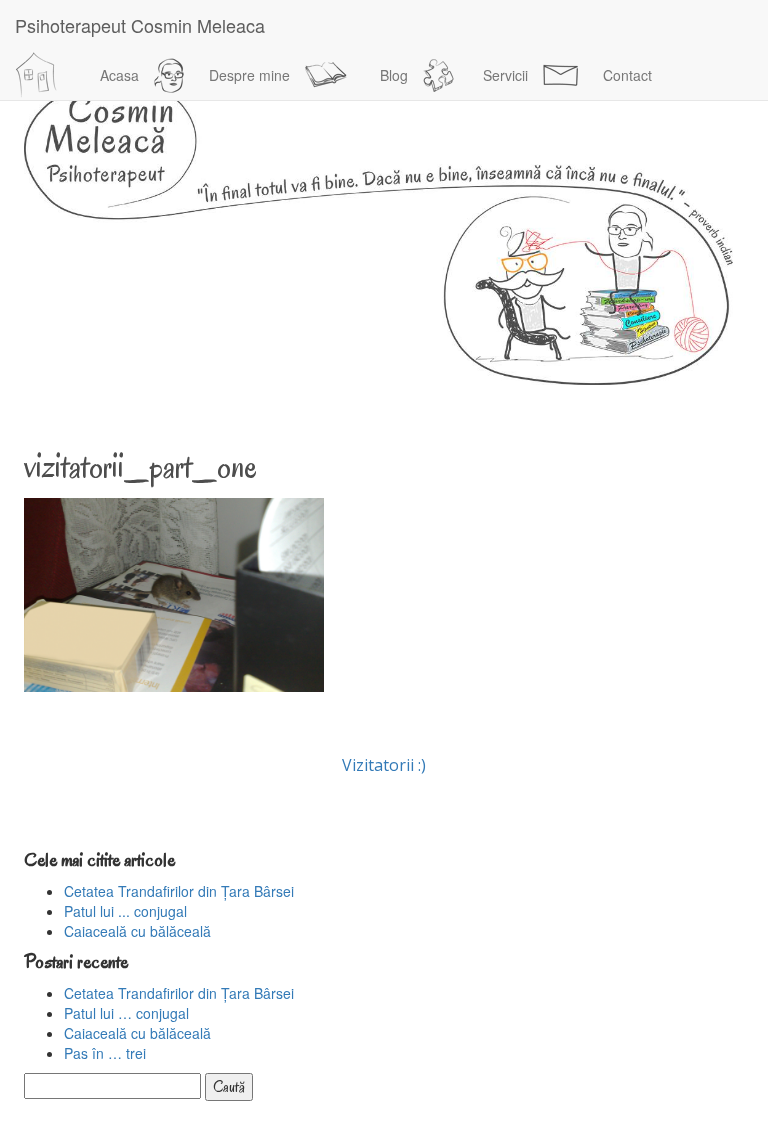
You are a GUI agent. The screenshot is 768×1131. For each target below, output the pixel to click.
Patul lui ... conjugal (125, 911)
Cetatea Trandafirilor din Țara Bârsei (179, 891)
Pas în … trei (105, 1053)
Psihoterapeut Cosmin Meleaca (140, 25)
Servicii (505, 75)
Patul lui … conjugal (126, 1013)
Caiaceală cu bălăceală (137, 931)
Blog (394, 75)
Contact (627, 75)
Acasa (119, 75)
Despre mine (249, 75)
